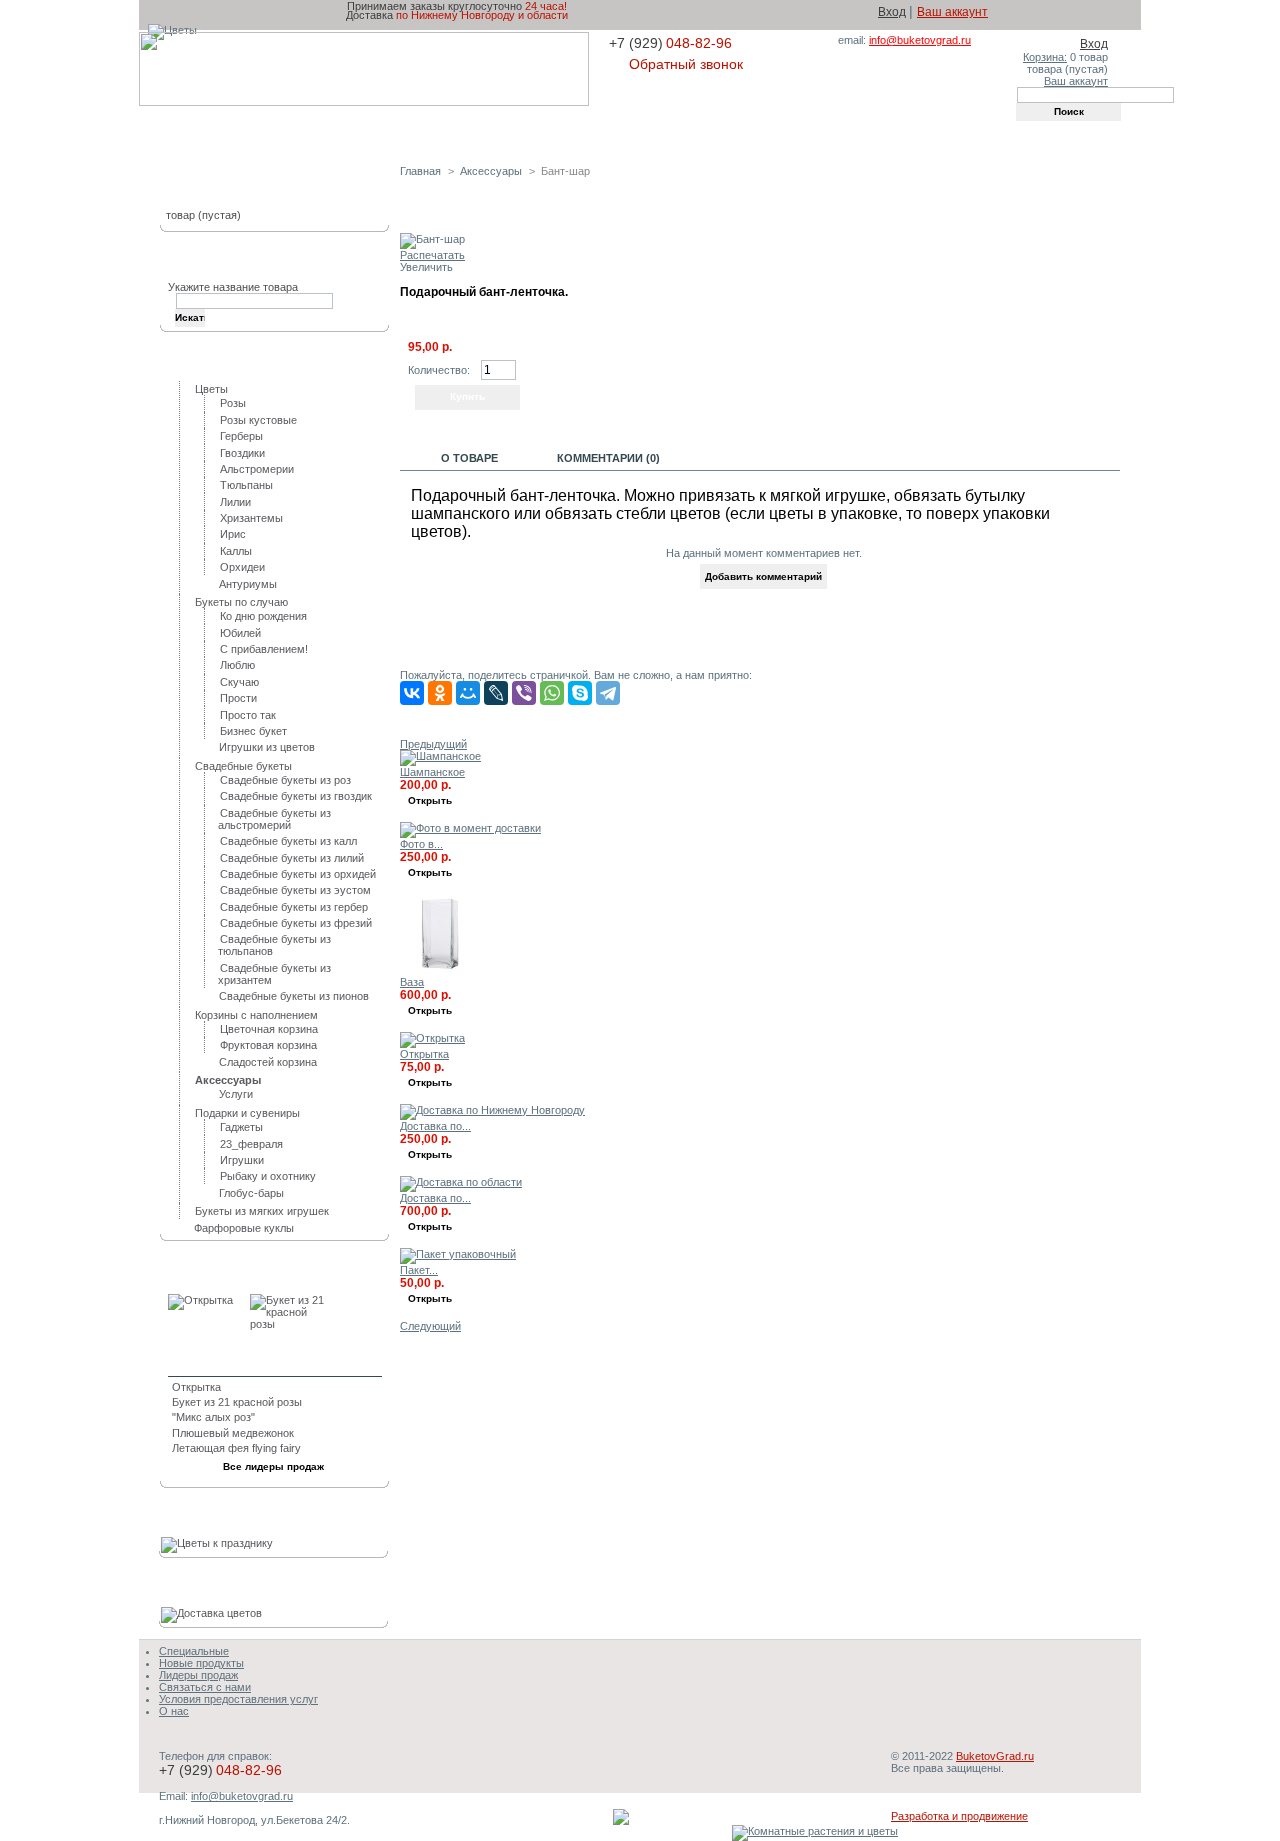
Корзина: (1045, 57)
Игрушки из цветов (267, 747)
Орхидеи (242, 567)
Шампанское (432, 772)
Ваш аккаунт (952, 12)
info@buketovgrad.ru (920, 40)
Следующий (430, 1326)
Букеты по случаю (241, 602)
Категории (214, 362)
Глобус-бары (251, 1193)
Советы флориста (744, 131)
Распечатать (432, 255)
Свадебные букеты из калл (288, 841)
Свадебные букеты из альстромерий (274, 819)
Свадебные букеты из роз (285, 780)
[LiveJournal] (496, 693)
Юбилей (240, 633)
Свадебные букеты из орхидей (298, 874)
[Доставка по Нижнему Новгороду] (492, 1110)
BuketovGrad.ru (995, 1756)
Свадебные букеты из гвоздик (296, 796)
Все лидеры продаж (273, 1466)
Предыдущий (433, 744)
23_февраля (251, 1144)
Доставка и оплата (509, 131)
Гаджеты (241, 1127)
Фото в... (421, 844)
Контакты (868, 131)
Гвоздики (242, 453)
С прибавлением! (264, 649)
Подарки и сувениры (247, 1113)
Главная (240, 131)
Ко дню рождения (263, 616)
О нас (174, 1711)
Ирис (233, 534)
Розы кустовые (258, 420)
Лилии (235, 502)
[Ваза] (440, 970)
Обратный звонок (686, 64)
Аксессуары (491, 171)
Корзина (208, 184)
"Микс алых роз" (213, 1417)
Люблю (237, 665)
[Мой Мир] (468, 693)
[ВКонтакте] (412, 693)
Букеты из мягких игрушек (262, 1211)
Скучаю (239, 682)
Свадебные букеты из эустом (295, 890)
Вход (892, 12)
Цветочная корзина (269, 1029)
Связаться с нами (205, 1687)
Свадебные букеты (243, 766)
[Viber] (524, 693)
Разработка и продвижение (959, 1816)
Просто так (248, 715)
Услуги (236, 1094)
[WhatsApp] (552, 693)
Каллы (236, 551)
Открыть (430, 800)
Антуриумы (248, 584)
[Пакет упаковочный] (458, 1254)
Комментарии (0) (608, 458)
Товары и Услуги (355, 131)
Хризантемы (251, 518)
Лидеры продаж (234, 1271)
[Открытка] (432, 1038)
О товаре (469, 458)
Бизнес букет (253, 731)
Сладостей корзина (268, 1062)
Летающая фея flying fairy (236, 1448)
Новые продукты (201, 1663)
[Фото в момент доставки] (470, 828)
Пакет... (419, 1270)
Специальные (194, 1651)
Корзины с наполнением (256, 1015)
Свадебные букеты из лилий (292, 858)
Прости (238, 698)
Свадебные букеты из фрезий (296, 923)
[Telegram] (608, 693)
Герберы (241, 436)
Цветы (211, 389)
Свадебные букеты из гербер (294, 907)
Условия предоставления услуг (238, 1699)
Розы (233, 403)
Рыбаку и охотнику (268, 1176)
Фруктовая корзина (268, 1045)
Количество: (439, 370)
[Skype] (580, 693)
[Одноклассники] (440, 693)
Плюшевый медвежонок (233, 1433)
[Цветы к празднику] (220, 1543)
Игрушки (242, 1160)
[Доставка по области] (461, 1182)
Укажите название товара (233, 287)
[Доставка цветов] (214, 1613)
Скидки (627, 131)
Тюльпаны (246, 485)
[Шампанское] (440, 756)
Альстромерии (257, 469)
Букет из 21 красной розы (237, 1402)
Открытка (424, 1054)
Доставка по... (435, 1126)
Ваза (412, 982)
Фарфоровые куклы (244, 1228)
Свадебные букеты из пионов (294, 996)
